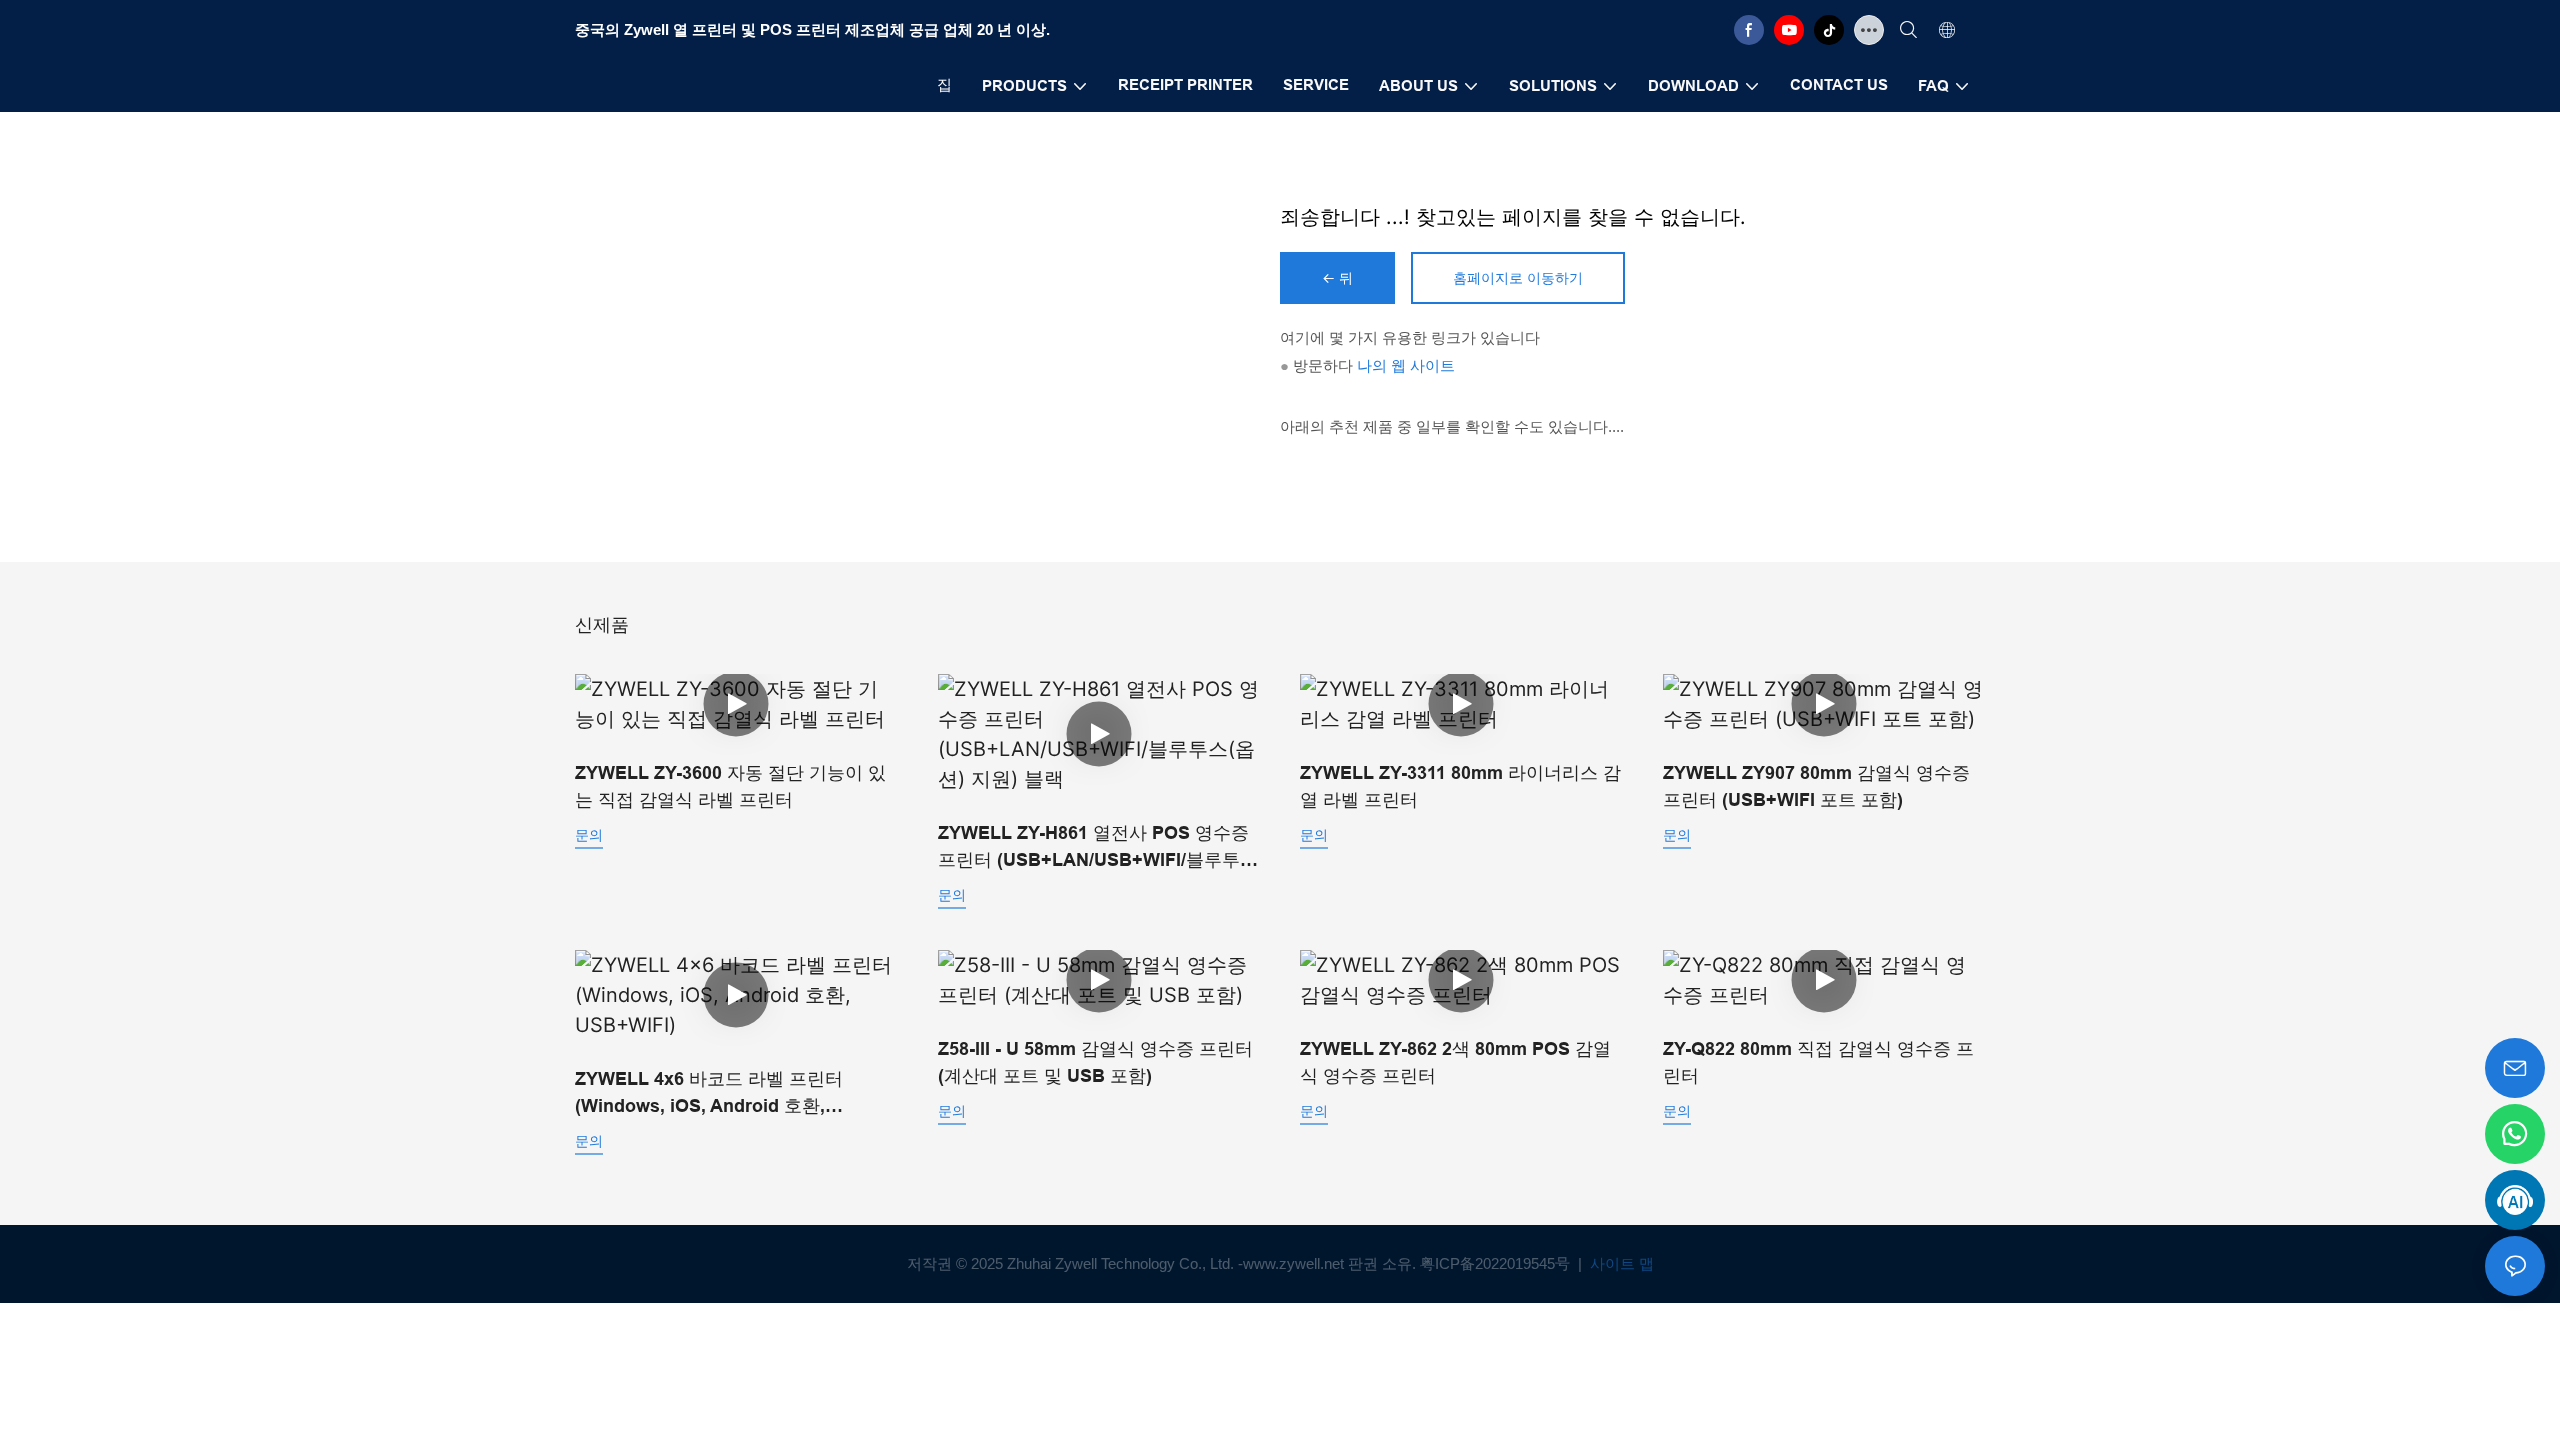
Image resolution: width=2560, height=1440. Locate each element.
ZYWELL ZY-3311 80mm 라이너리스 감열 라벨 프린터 (1460, 786)
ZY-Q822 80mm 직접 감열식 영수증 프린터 (1818, 1062)
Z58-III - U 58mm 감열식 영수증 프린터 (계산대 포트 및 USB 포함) (1095, 1062)
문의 (589, 834)
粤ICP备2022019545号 (1497, 1263)
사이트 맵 (1620, 1263)
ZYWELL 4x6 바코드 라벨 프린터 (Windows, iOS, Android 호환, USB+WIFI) (709, 1094)
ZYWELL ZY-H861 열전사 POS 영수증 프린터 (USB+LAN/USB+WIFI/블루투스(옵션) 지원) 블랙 (1098, 848)
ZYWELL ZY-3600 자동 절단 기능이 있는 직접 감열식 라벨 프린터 (730, 786)
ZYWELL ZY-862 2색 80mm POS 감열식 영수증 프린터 (1455, 1062)
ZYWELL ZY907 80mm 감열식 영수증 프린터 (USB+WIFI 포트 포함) (1816, 786)
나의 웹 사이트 (1406, 365)
